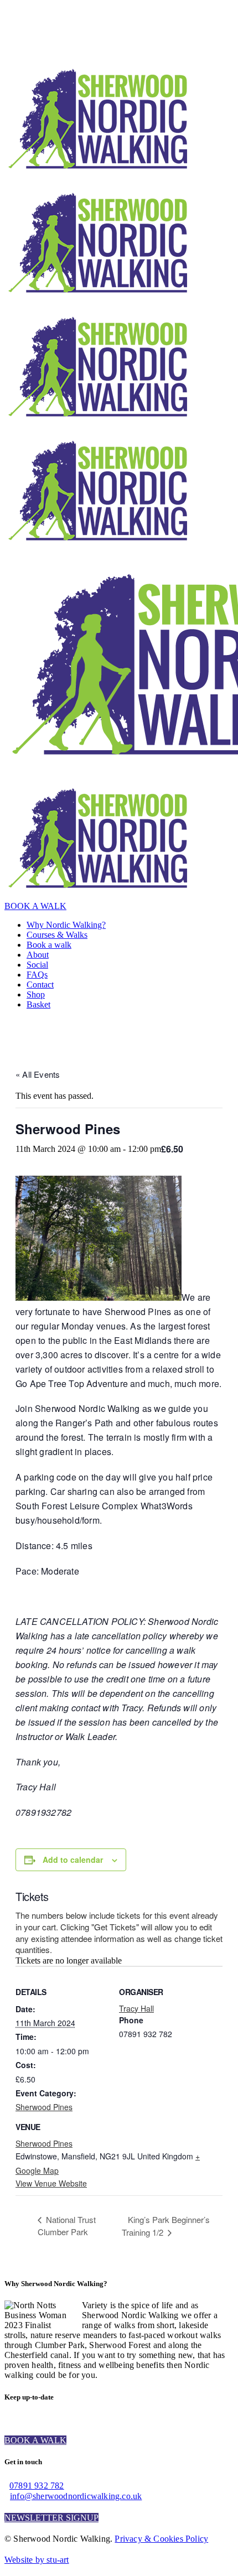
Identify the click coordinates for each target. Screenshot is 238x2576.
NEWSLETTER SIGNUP (51, 2518)
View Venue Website (51, 2183)
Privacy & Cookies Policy (161, 2539)
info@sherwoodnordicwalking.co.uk (76, 2496)
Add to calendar (73, 1860)
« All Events (38, 1074)
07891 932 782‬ (37, 2486)
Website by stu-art (37, 2560)
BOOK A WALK (35, 906)
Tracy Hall (136, 2008)
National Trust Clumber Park (67, 2226)
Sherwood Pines (44, 2107)
